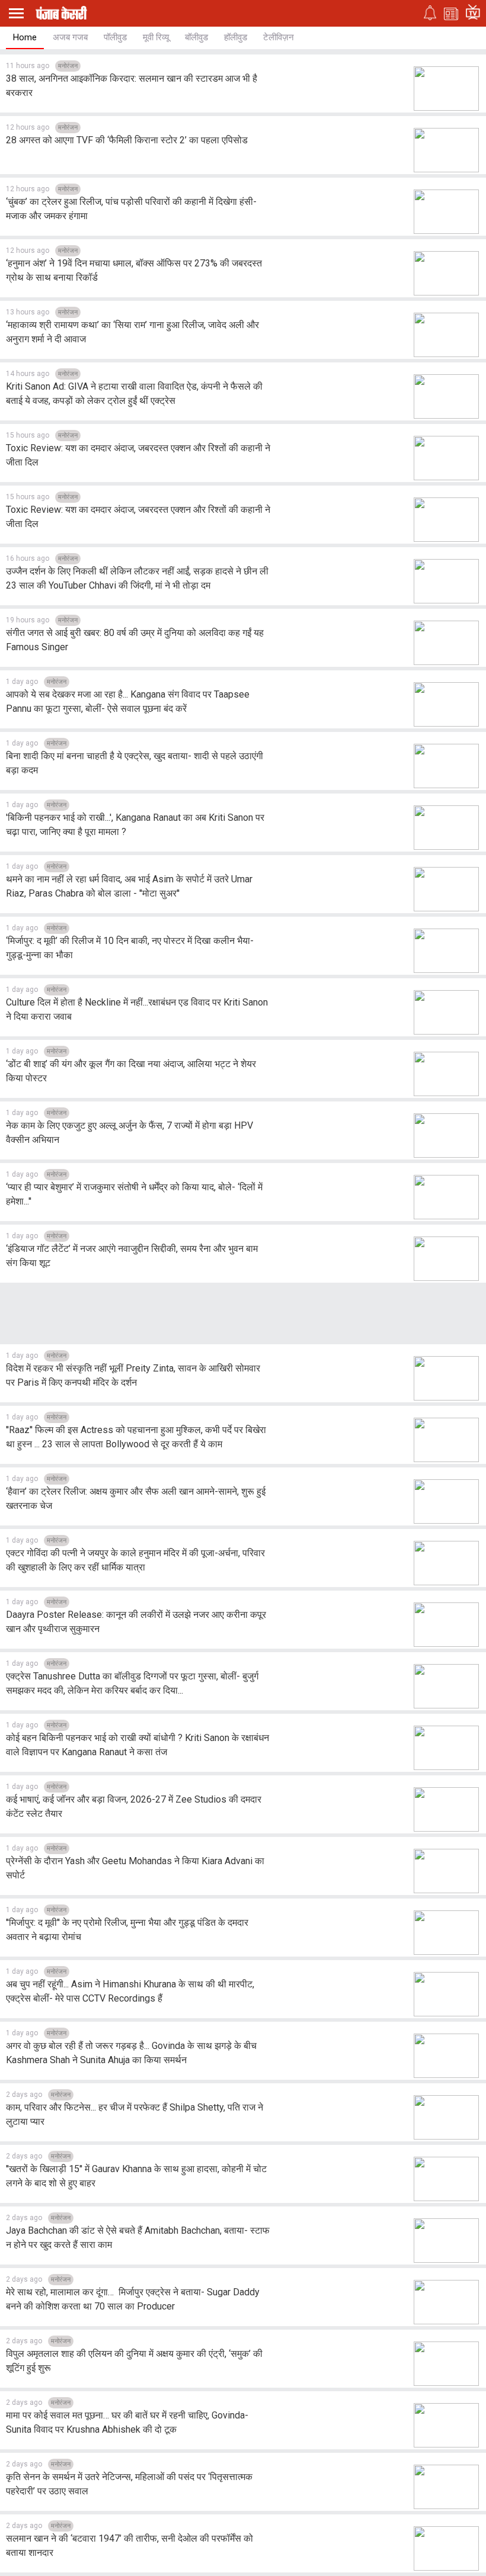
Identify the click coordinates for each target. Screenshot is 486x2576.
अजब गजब (70, 37)
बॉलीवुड (196, 37)
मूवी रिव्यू (156, 37)
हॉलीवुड (236, 37)
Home (25, 37)
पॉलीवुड (115, 37)
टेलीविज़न (279, 37)
